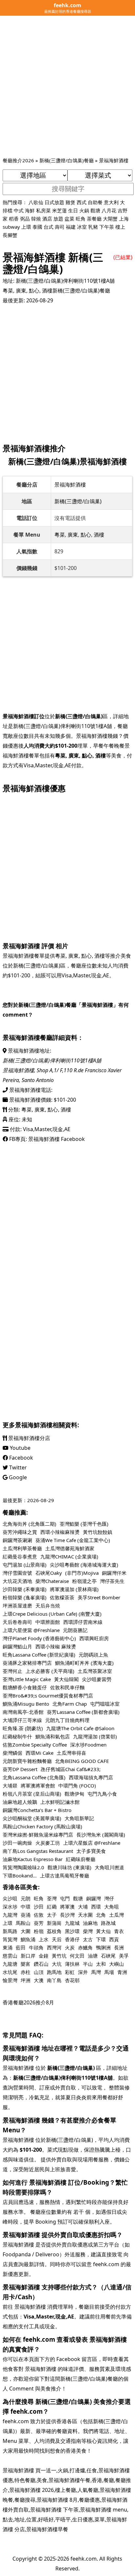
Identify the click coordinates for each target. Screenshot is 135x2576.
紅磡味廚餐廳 (81, 1859)
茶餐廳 (94, 219)
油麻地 (90, 1923)
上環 (26, 227)
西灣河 (54, 1947)
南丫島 (54, 1980)
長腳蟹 (10, 235)
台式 (48, 227)
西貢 (114, 1939)
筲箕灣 (10, 1939)
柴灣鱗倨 (12, 1753)
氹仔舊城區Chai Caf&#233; (71, 1769)
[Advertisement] (67, 86)
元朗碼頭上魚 (93, 1655)
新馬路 (10, 1931)
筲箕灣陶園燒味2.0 (23, 1867)
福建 (71, 227)
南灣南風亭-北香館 (23, 1712)
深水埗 (10, 1907)
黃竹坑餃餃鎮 (98, 1532)
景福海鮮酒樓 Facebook (57, 1139)
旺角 (81, 219)
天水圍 (85, 1915)
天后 (57, 1939)
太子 (52, 1915)
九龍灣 (10, 1915)
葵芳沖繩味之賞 (20, 1532)
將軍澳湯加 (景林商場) (74, 1589)
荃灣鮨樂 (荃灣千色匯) (84, 1524)
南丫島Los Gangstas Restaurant (38, 1851)
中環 (26, 1907)
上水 (44, 1939)
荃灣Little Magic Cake (27, 1679)
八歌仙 (36, 202)
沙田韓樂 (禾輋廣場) (25, 1589)
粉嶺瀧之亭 (84, 1581)
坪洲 (26, 1980)
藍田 (21, 1947)
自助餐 (95, 202)
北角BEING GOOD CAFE (82, 1761)
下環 (101, 1939)
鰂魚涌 (28, 1939)
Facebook (20, 1458)
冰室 (82, 227)
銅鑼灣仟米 (114, 1573)
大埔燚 (10, 1785)
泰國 (37, 227)
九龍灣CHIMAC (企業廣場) (69, 1556)
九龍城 (72, 1923)
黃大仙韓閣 (66, 1679)
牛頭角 (36, 1947)
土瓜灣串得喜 (71, 1753)
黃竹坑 (59, 1956)
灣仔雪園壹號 (17, 1573)
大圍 (26, 1931)
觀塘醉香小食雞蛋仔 (25, 1687)
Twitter (17, 1467)
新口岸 (28, 1956)
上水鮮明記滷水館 (60, 1802)
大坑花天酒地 (17, 1581)
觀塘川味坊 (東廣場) (69, 1867)
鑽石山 (41, 1964)
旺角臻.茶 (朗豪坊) (23, 1728)
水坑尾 (10, 1972)
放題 (58, 219)
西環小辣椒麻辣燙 (60, 1532)
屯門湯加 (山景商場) (25, 1565)
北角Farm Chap (70, 1704)
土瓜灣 (116, 1915)
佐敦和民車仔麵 (67, 1687)
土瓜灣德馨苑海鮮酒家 (70, 1548)
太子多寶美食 (91, 1851)
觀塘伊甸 (74, 1794)
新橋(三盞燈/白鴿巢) (78, 501)
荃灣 (52, 1898)
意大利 (111, 202)
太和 (101, 1964)
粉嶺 (39, 1931)
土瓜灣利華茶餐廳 (22, 1548)
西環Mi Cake (39, 1753)
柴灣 (88, 1931)
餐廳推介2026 (18, 160)
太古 (88, 1939)
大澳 (39, 1980)
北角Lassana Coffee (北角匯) (34, 1777)
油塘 (93, 1956)
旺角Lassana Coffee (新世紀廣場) (39, 1655)
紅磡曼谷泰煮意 (20, 1556)
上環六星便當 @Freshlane (31, 1630)
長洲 (119, 1947)
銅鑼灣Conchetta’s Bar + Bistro (37, 1810)
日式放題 (54, 202)
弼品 (25, 219)
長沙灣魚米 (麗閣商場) (101, 1835)
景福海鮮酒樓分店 (29, 1438)
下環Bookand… (20, 1875)
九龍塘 (10, 1964)
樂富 (26, 1964)
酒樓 (47, 291)
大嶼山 (116, 1964)
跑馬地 (54, 1972)
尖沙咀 (10, 1898)
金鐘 (44, 1956)
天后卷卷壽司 (17, 1622)
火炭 (70, 1947)
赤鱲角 (85, 1947)
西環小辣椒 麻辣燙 (56, 1646)
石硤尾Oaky (49, 1573)
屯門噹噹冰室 (105, 1704)
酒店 (47, 219)
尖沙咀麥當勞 (97, 1679)
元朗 (26, 1898)
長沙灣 (67, 1915)
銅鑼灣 (94, 1898)
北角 (101, 1915)
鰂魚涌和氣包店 (53, 1736)
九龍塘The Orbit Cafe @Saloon (80, 1728)
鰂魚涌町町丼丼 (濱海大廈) (84, 1663)
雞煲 (70, 202)
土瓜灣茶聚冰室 (95, 1671)
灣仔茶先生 (112, 1581)
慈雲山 (10, 1956)
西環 (96, 1907)
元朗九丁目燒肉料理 (67, 1720)
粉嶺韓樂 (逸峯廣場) (25, 1597)
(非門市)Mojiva (82, 1573)
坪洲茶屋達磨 (17, 1606)
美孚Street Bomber (99, 1597)
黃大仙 (103, 1931)
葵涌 (26, 1915)
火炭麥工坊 (48, 1843)
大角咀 (112, 1907)
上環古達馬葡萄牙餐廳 (65, 1875)
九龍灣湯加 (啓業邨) (95, 1736)
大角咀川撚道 (109, 1867)
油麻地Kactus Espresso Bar (33, 1859)
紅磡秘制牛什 (17, 1736)
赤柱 (26, 1972)
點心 (34, 291)
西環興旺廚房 (94, 1638)
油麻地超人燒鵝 (20, 1802)
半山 (88, 1964)
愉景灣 (10, 1980)
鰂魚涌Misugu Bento (26, 1704)
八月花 (109, 210)
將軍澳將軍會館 (38, 1785)
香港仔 (72, 1939)
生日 (73, 210)
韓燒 (36, 219)
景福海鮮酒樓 (114, 160)
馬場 (109, 1972)
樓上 (120, 227)
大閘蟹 (110, 219)
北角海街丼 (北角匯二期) (29, 1524)
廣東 (21, 291)
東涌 (8, 1947)
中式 (19, 210)
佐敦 (39, 1915)
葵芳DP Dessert (20, 1769)
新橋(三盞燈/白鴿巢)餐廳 (67, 160)
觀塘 (95, 210)
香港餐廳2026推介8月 (28, 2002)
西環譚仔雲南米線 (83, 1622)
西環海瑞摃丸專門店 (91, 1777)
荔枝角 (54, 1931)
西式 (82, 202)
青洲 (122, 1972)
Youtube (19, 1448)
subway (11, 227)
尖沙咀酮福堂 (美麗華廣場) (32, 1818)
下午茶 (107, 227)
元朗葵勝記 (75, 1630)
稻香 (14, 219)
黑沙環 (72, 1931)
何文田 (77, 1956)
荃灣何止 (12, 1671)
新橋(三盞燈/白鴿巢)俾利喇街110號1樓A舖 (65, 281)
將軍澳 (67, 1907)
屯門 (65, 1898)
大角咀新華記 (79, 1818)
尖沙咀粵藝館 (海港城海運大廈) (84, 1565)
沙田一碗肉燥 (17, 1843)
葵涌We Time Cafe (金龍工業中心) (73, 1540)
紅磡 (52, 1907)
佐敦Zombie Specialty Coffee (35, 1745)
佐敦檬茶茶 (62, 1597)
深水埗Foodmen (88, 1745)
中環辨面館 (48, 1622)
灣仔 (109, 1898)
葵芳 (39, 1923)
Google (17, 1477)
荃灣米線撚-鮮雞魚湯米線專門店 (38, 1835)
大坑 (57, 1964)
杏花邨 (72, 1980)
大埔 (83, 1907)
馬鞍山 (23, 1923)
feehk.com (84, 2559)
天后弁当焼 (48, 1606)
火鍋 (84, 210)
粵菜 (8, 291)
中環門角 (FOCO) (77, 1785)
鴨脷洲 (103, 1947)
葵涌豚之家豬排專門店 (27, 1663)
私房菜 (43, 210)
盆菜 (69, 219)
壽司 (60, 227)
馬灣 (96, 1972)
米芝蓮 (59, 210)
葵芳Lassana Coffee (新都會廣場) (83, 1712)
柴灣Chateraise (52, 1581)
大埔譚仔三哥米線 (22, 1720)
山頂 (39, 1972)
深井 (83, 1972)
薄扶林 (72, 1964)
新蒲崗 (54, 1923)
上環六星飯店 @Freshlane (92, 1843)
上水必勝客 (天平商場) (50, 1671)
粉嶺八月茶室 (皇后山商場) (32, 1794)
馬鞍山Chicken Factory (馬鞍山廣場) (42, 1826)
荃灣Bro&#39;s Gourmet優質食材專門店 (48, 1696)
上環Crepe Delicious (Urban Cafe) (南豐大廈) (52, 1614)
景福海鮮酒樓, (20, 1070)
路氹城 (108, 1923)
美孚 (124, 1956)
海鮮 (30, 210)
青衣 (119, 1931)
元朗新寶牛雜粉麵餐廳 (27, 1761)
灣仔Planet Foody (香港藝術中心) (39, 1638)
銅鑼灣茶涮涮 (17, 1540)
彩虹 (70, 1972)
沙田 (39, 1907)
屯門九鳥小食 (102, 1794)
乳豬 (93, 227)
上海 (124, 219)
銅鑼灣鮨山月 (17, 1646)
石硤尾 (108, 1956)
